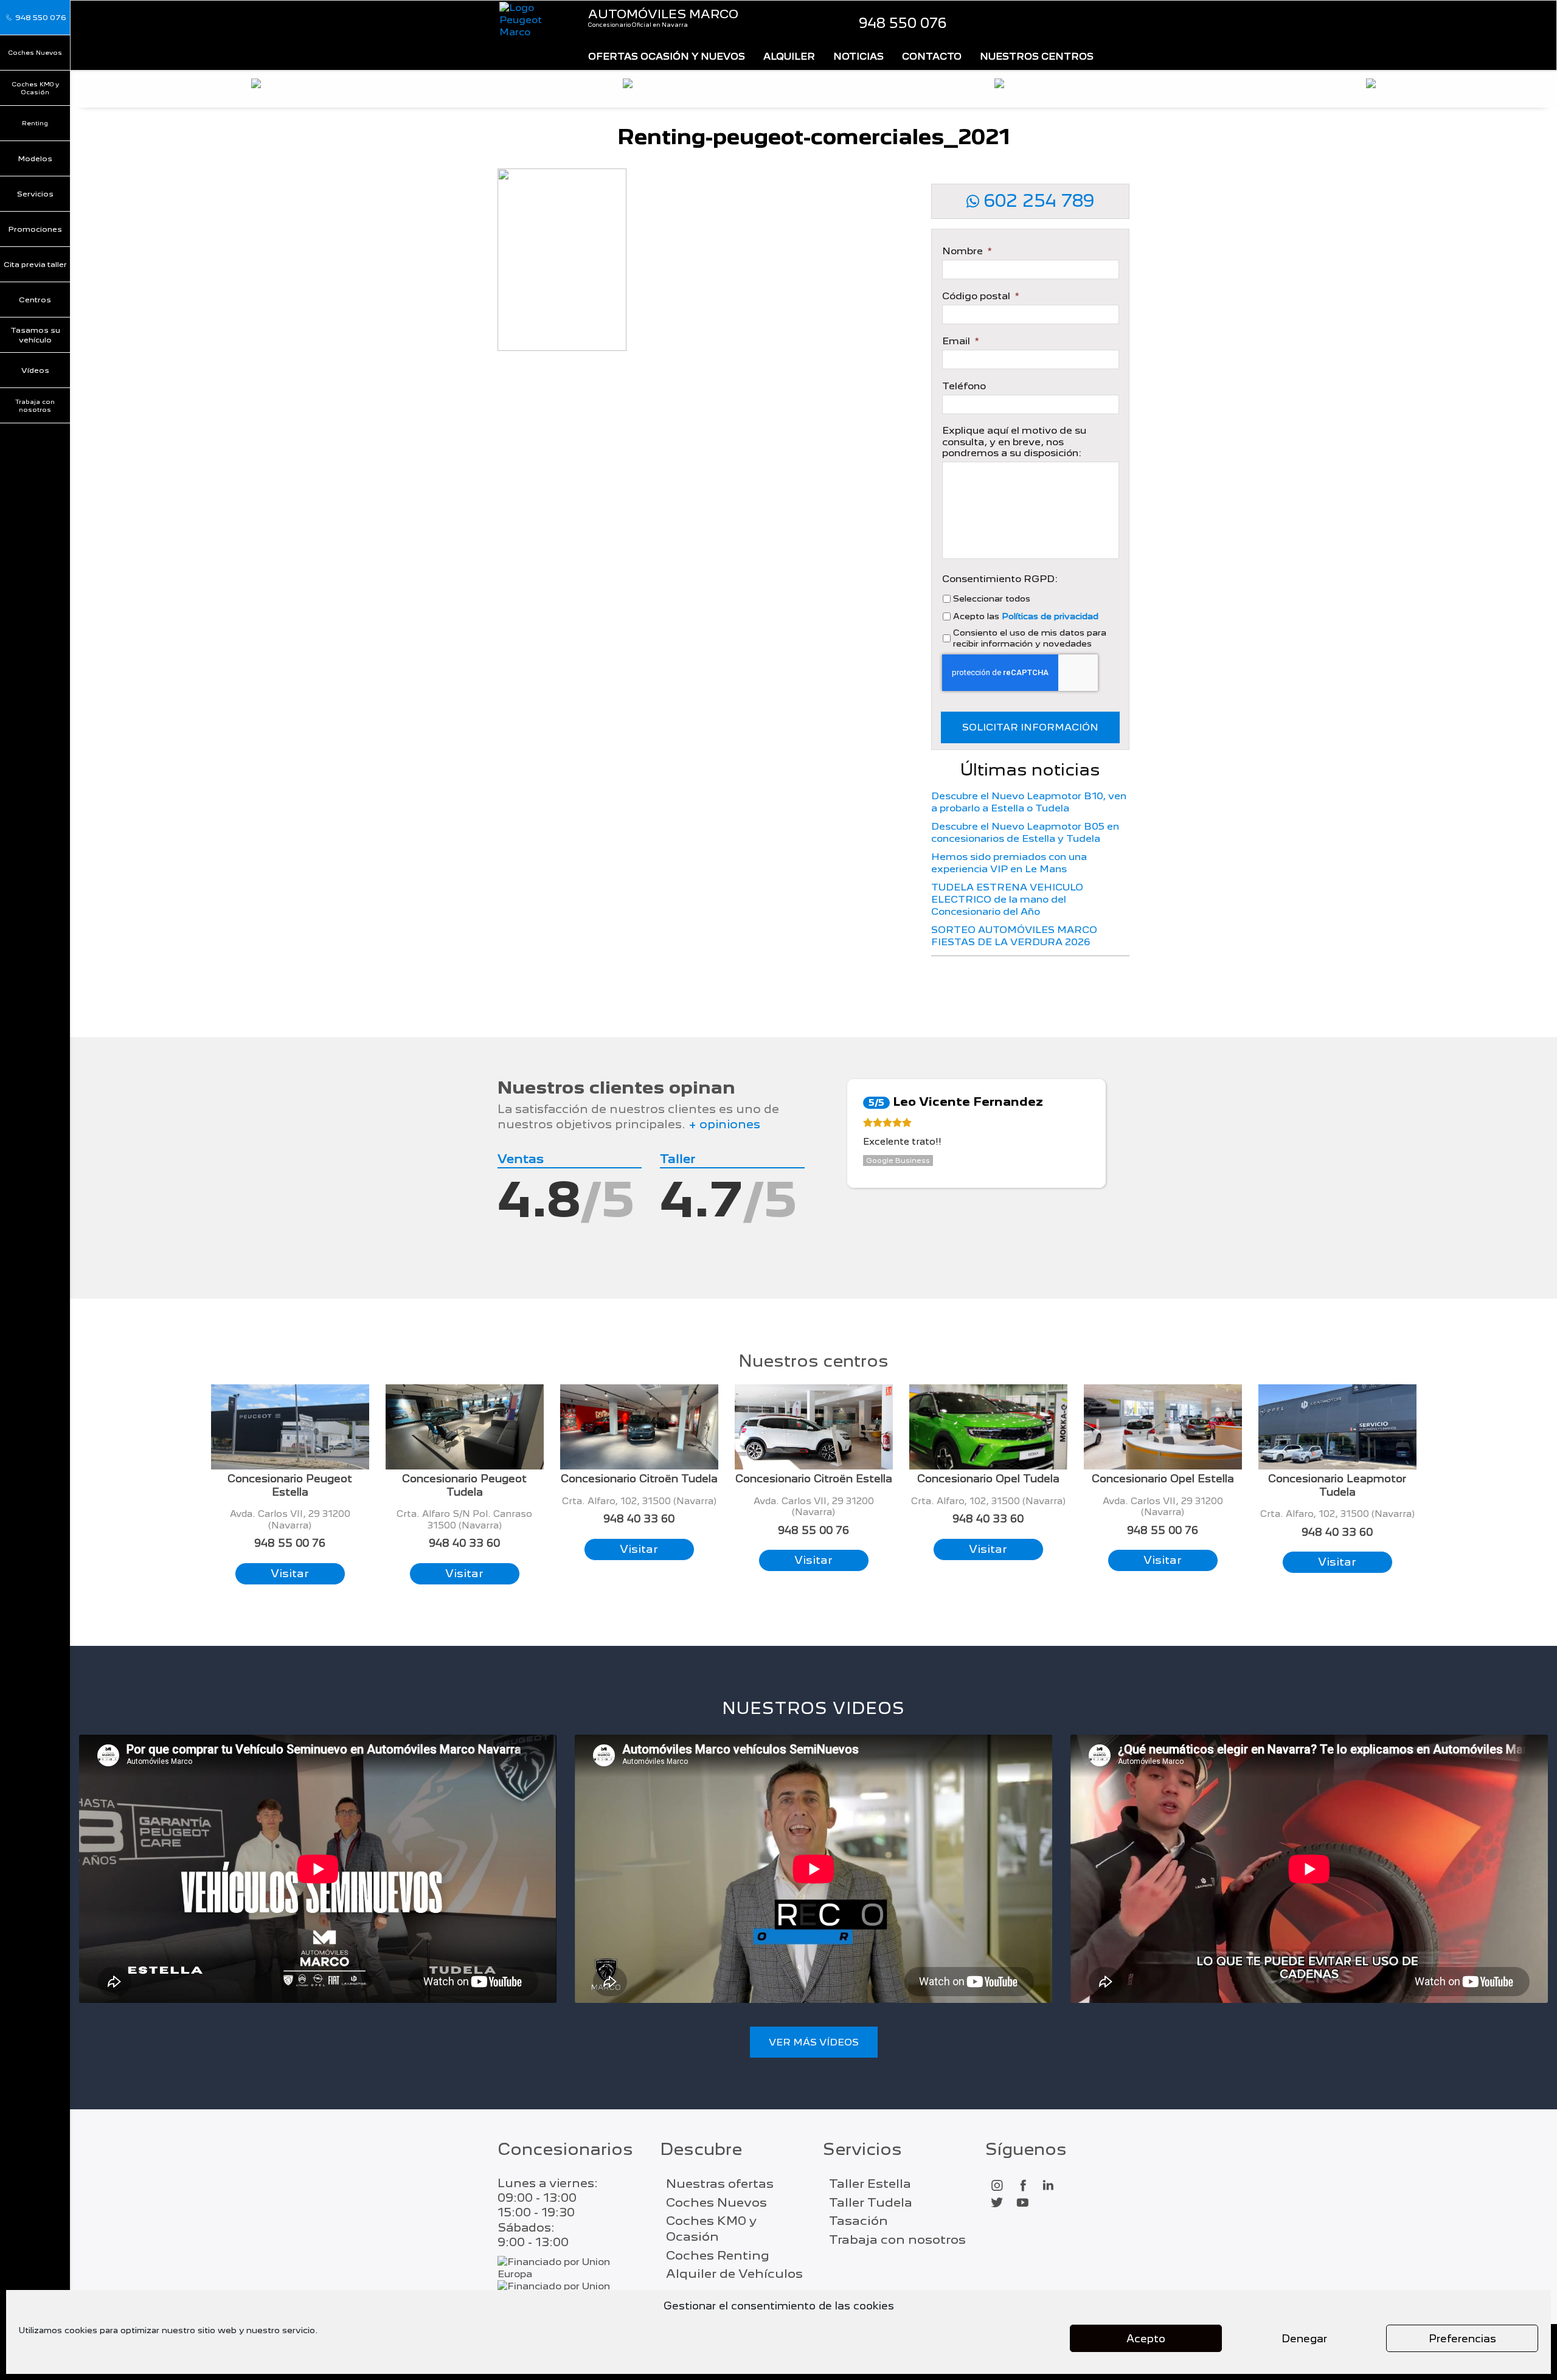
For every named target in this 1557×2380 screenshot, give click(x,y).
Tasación (858, 2221)
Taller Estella (870, 2184)
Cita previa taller (35, 264)
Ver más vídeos (814, 2042)
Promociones (35, 229)
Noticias (858, 56)
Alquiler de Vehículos (734, 2274)
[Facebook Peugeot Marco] (1022, 2186)
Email (960, 341)
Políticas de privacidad (1050, 616)
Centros (35, 300)
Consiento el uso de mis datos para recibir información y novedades (1030, 638)
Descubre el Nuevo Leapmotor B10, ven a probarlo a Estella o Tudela (1029, 802)
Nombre (967, 251)
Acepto (1146, 2339)
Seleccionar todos (992, 598)
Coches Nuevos (35, 52)
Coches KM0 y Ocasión (35, 88)
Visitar (290, 1573)
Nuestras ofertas (720, 2184)
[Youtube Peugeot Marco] (1022, 2203)
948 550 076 (903, 23)
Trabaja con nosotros (35, 405)
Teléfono (964, 386)
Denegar (1304, 2339)
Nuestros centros (1037, 56)
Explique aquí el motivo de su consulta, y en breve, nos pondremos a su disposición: (1014, 442)
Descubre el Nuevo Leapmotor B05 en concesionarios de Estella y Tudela (1025, 832)
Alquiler (789, 56)
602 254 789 (1037, 201)
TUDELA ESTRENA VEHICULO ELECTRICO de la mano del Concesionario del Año (1007, 899)
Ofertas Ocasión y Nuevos (667, 56)
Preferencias (1462, 2339)
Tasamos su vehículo (35, 335)
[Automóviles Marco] (534, 20)
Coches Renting (718, 2255)
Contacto (932, 56)
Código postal (980, 296)
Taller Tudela (871, 2202)
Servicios (35, 194)
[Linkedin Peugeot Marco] (1048, 2186)
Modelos (35, 158)
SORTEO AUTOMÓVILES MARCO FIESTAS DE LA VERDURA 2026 (1014, 936)
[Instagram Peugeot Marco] (997, 2186)
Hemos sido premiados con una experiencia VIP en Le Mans (1009, 863)
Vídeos (35, 370)
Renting (35, 123)
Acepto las (1026, 616)
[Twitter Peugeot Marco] (997, 2203)
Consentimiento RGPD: (1000, 579)
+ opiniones (724, 1124)
